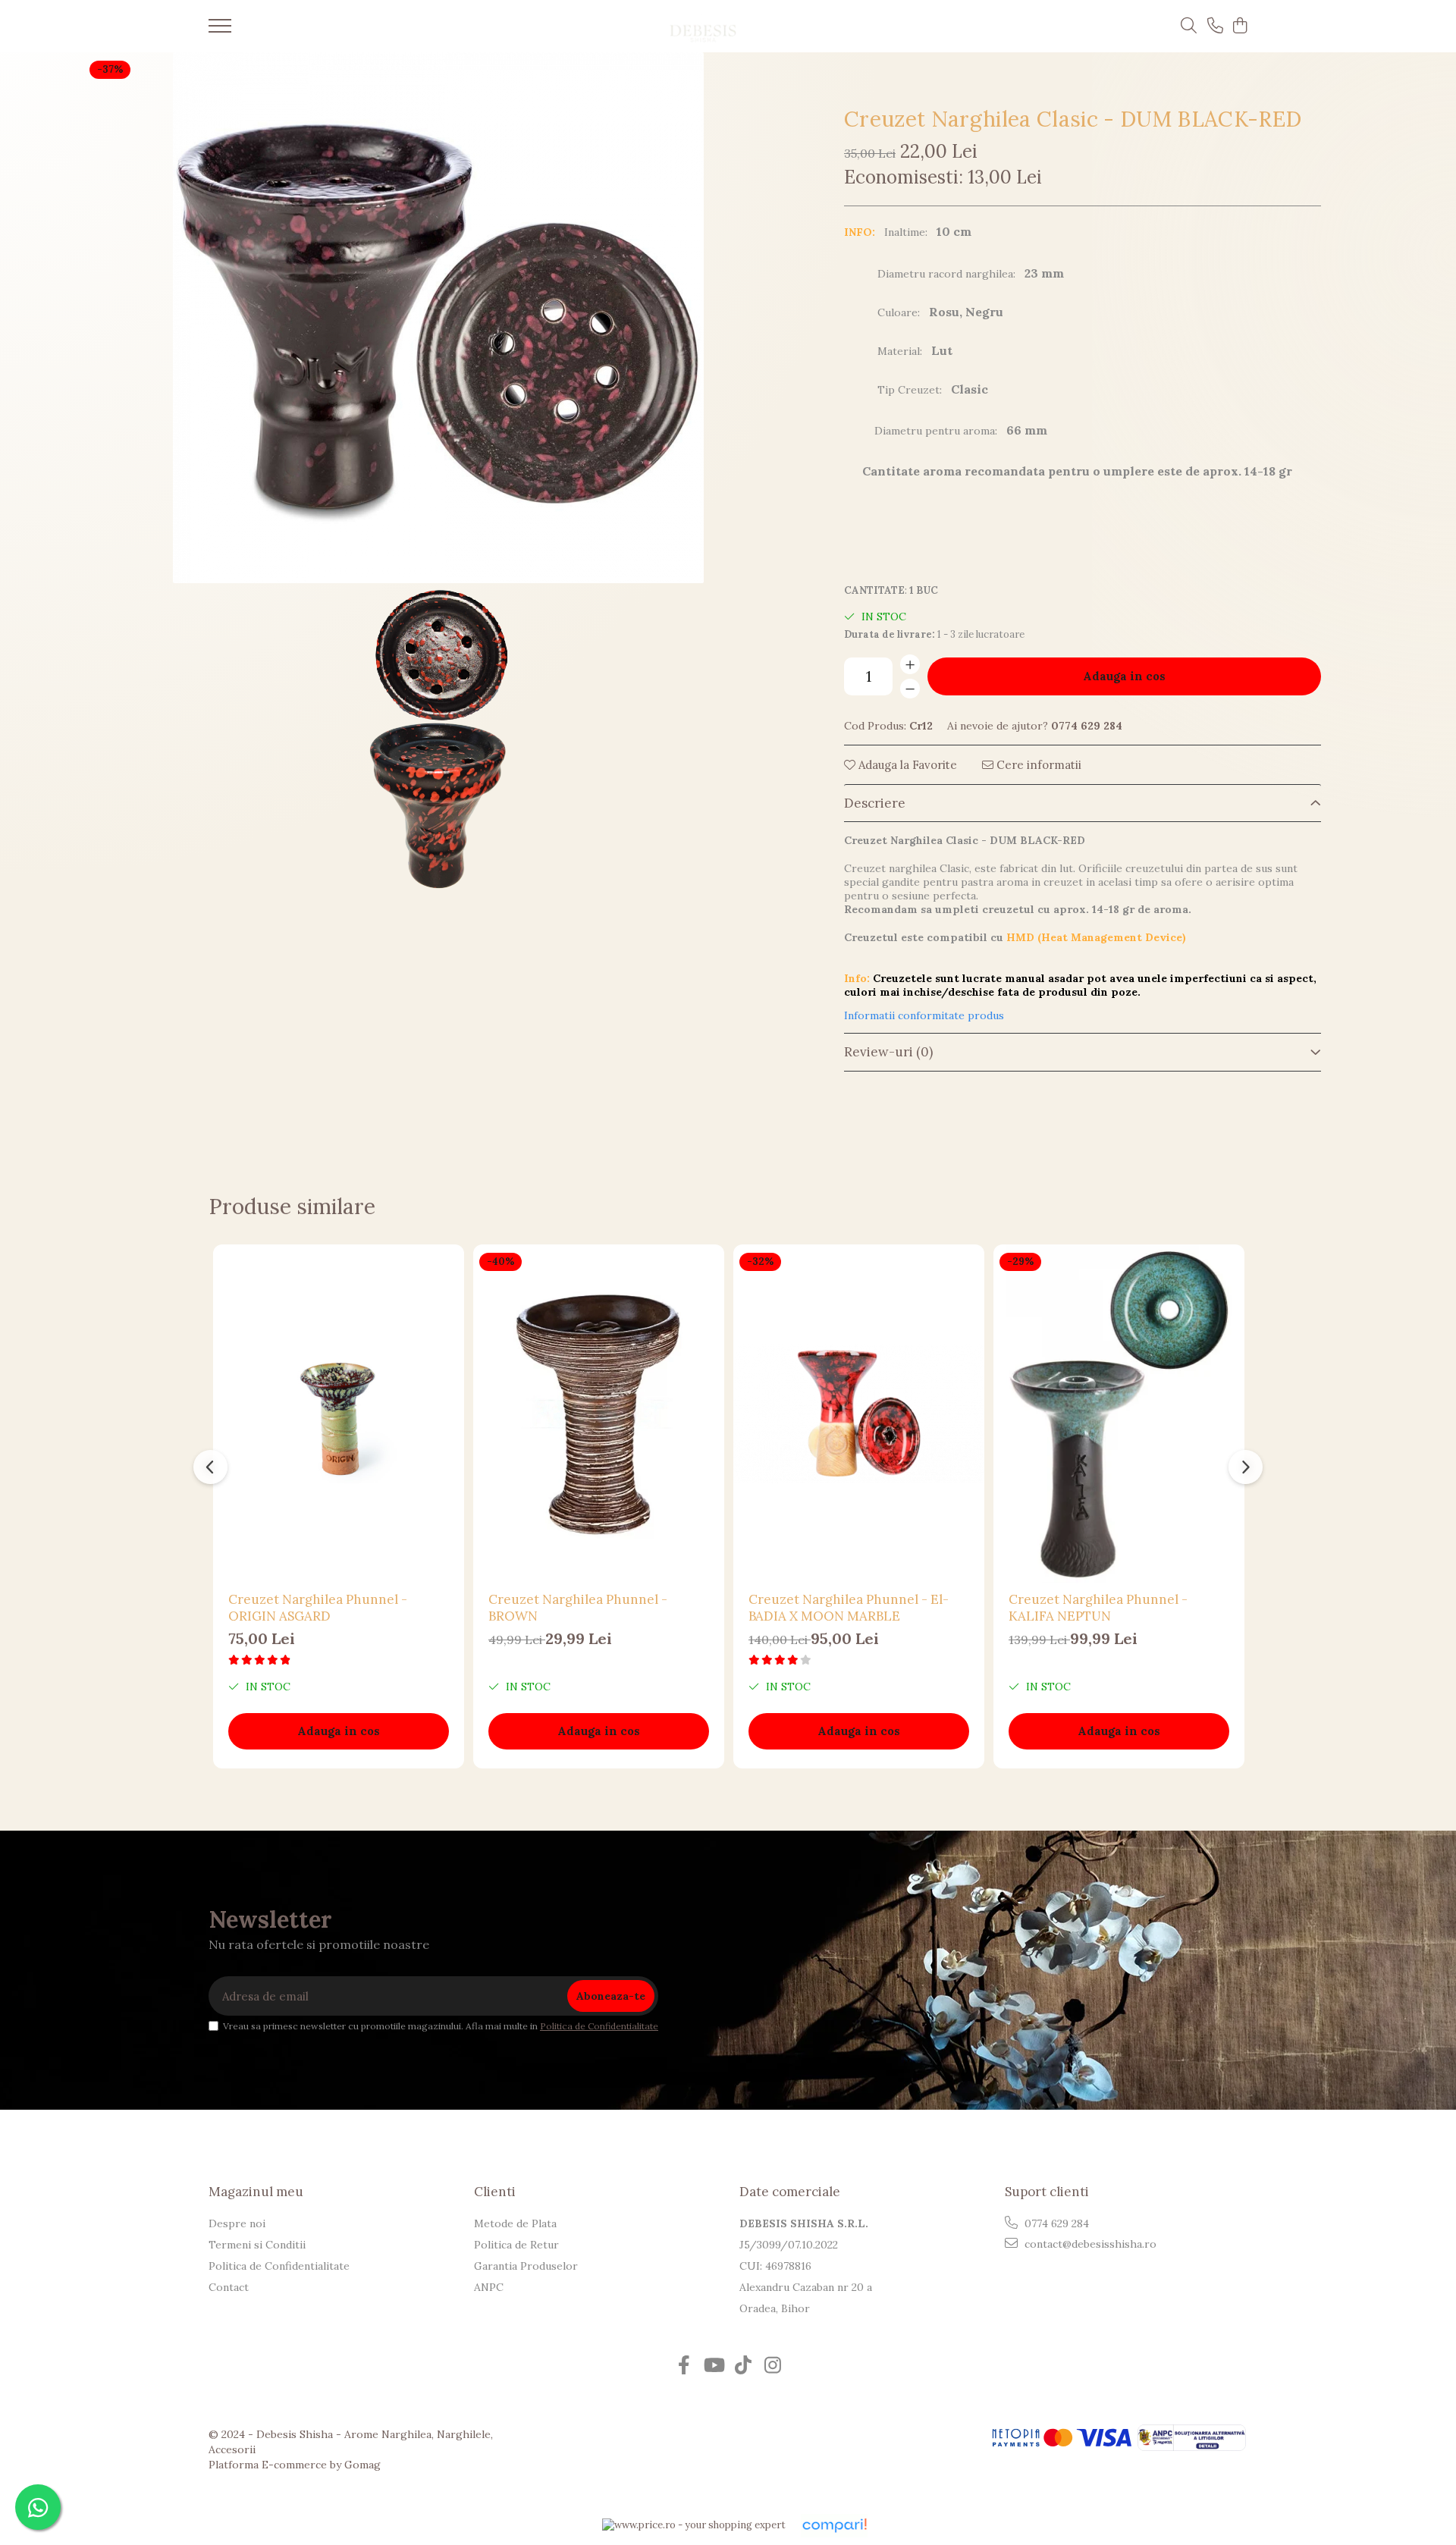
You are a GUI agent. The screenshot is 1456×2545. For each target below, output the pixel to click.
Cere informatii (1037, 765)
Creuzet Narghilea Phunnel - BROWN (578, 1608)
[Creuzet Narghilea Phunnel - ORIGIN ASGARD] (339, 1414)
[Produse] (220, 30)
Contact (229, 2287)
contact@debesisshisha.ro (1089, 2244)
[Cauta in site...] (1189, 27)
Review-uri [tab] (888, 1052)
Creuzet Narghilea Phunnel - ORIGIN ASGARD (318, 1608)
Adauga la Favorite (906, 765)
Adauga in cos (1124, 676)
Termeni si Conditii (257, 2245)
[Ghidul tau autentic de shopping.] (834, 2526)
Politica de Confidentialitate (599, 2026)
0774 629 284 (1055, 2223)
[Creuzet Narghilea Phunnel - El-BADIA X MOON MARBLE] (859, 1414)
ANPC (489, 2287)
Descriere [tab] (875, 803)
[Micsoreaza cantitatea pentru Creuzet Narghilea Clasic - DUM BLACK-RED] (910, 689)
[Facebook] (684, 2366)
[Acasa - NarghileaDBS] (703, 26)
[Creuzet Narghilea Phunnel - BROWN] (599, 1414)
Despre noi (237, 2223)
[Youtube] (713, 2366)
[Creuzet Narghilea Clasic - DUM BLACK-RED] (438, 318)
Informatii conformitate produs (924, 1015)
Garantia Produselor (526, 2266)
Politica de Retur (516, 2245)
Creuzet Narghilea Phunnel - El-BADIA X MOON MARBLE (849, 1608)
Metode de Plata (515, 2223)
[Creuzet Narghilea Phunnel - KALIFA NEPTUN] (1119, 1414)
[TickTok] (743, 2366)
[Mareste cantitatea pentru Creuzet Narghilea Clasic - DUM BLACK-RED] (910, 664)
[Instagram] (772, 2366)
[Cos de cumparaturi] (1239, 27)
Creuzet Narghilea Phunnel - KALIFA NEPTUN (1098, 1608)
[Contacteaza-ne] (1215, 27)
